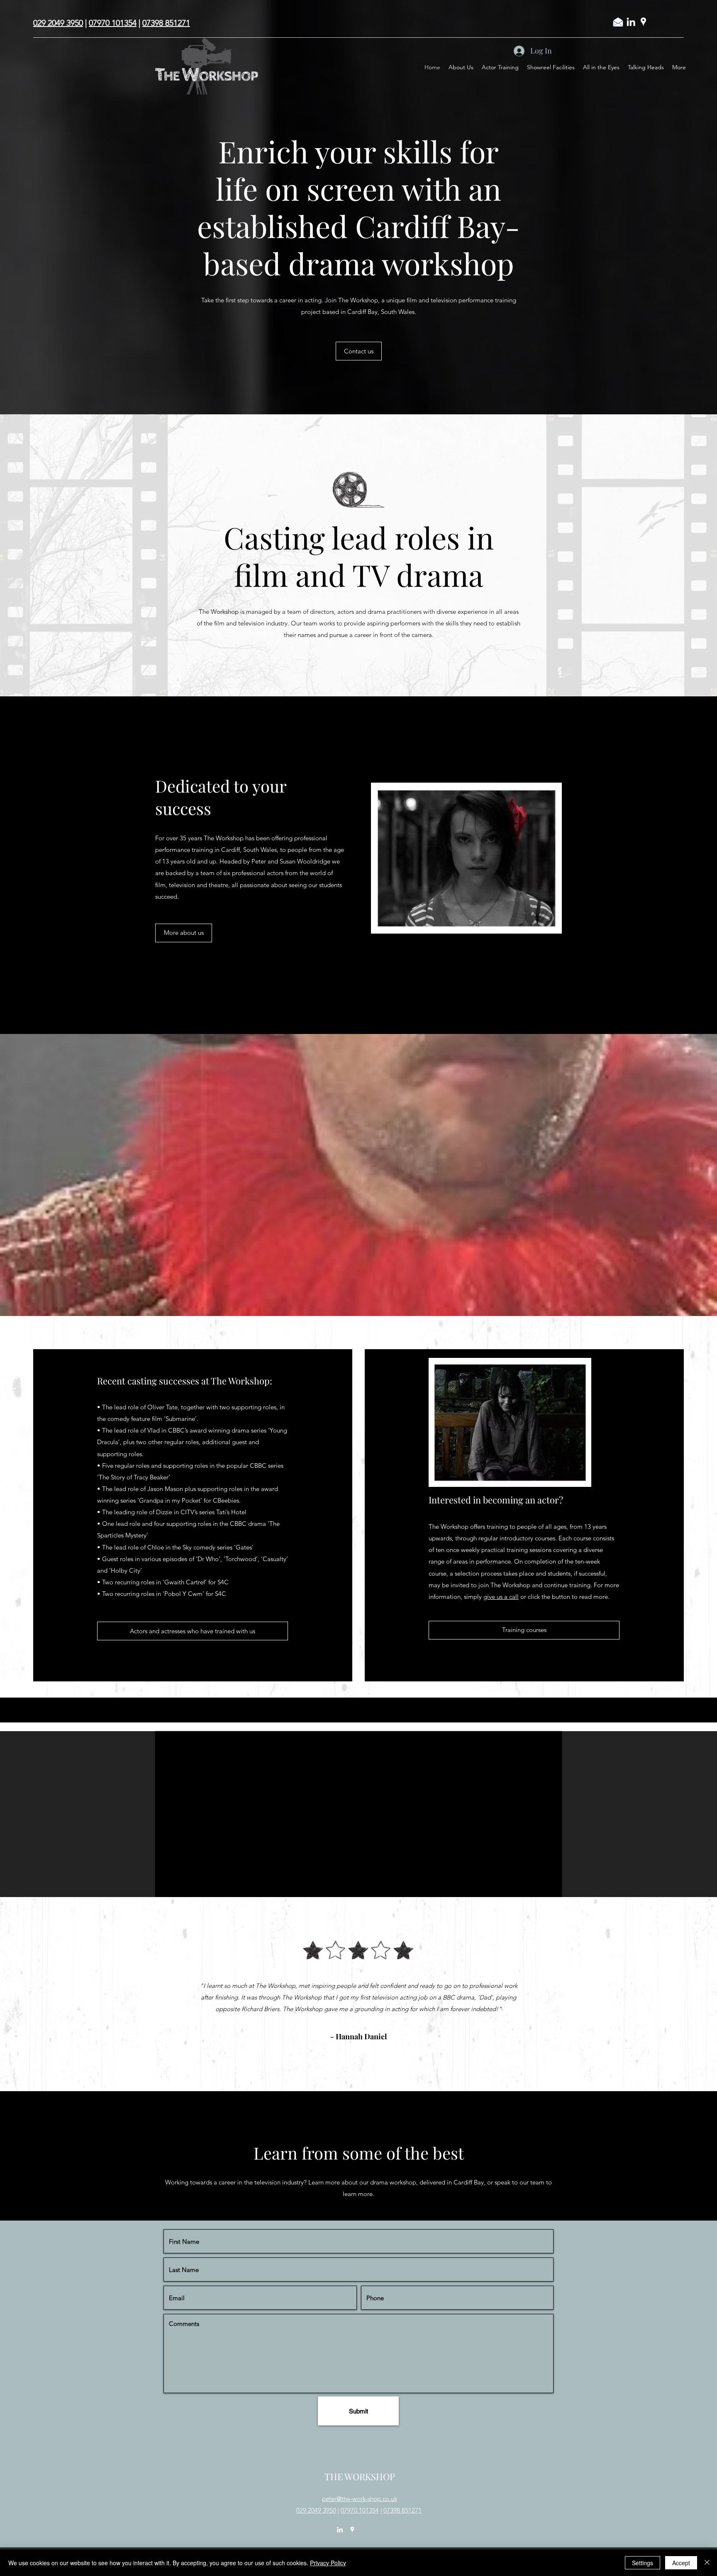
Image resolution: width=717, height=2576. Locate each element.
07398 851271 (166, 23)
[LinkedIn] (631, 22)
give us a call (501, 1597)
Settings (643, 2563)
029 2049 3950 (58, 23)
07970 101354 (113, 23)
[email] (618, 22)
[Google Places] (643, 22)
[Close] (707, 2563)
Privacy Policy (328, 2563)
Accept (681, 2563)
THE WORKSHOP (360, 2476)
